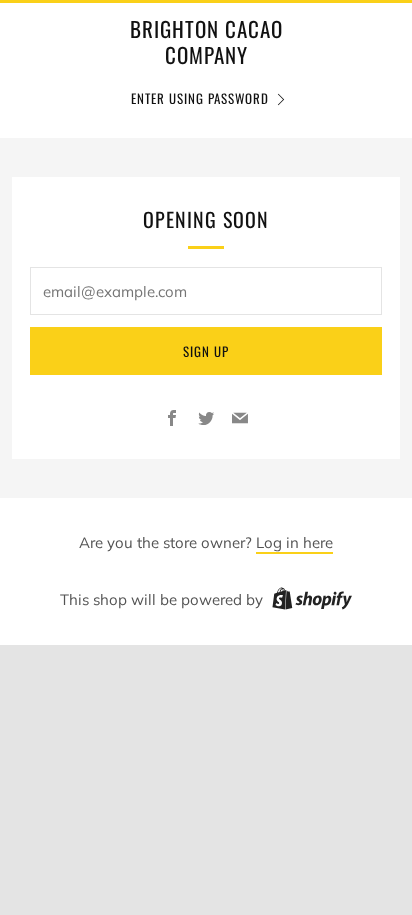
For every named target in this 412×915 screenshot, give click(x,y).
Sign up (206, 351)
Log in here (294, 542)
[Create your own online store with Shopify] (312, 602)
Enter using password (200, 98)
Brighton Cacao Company (206, 42)
